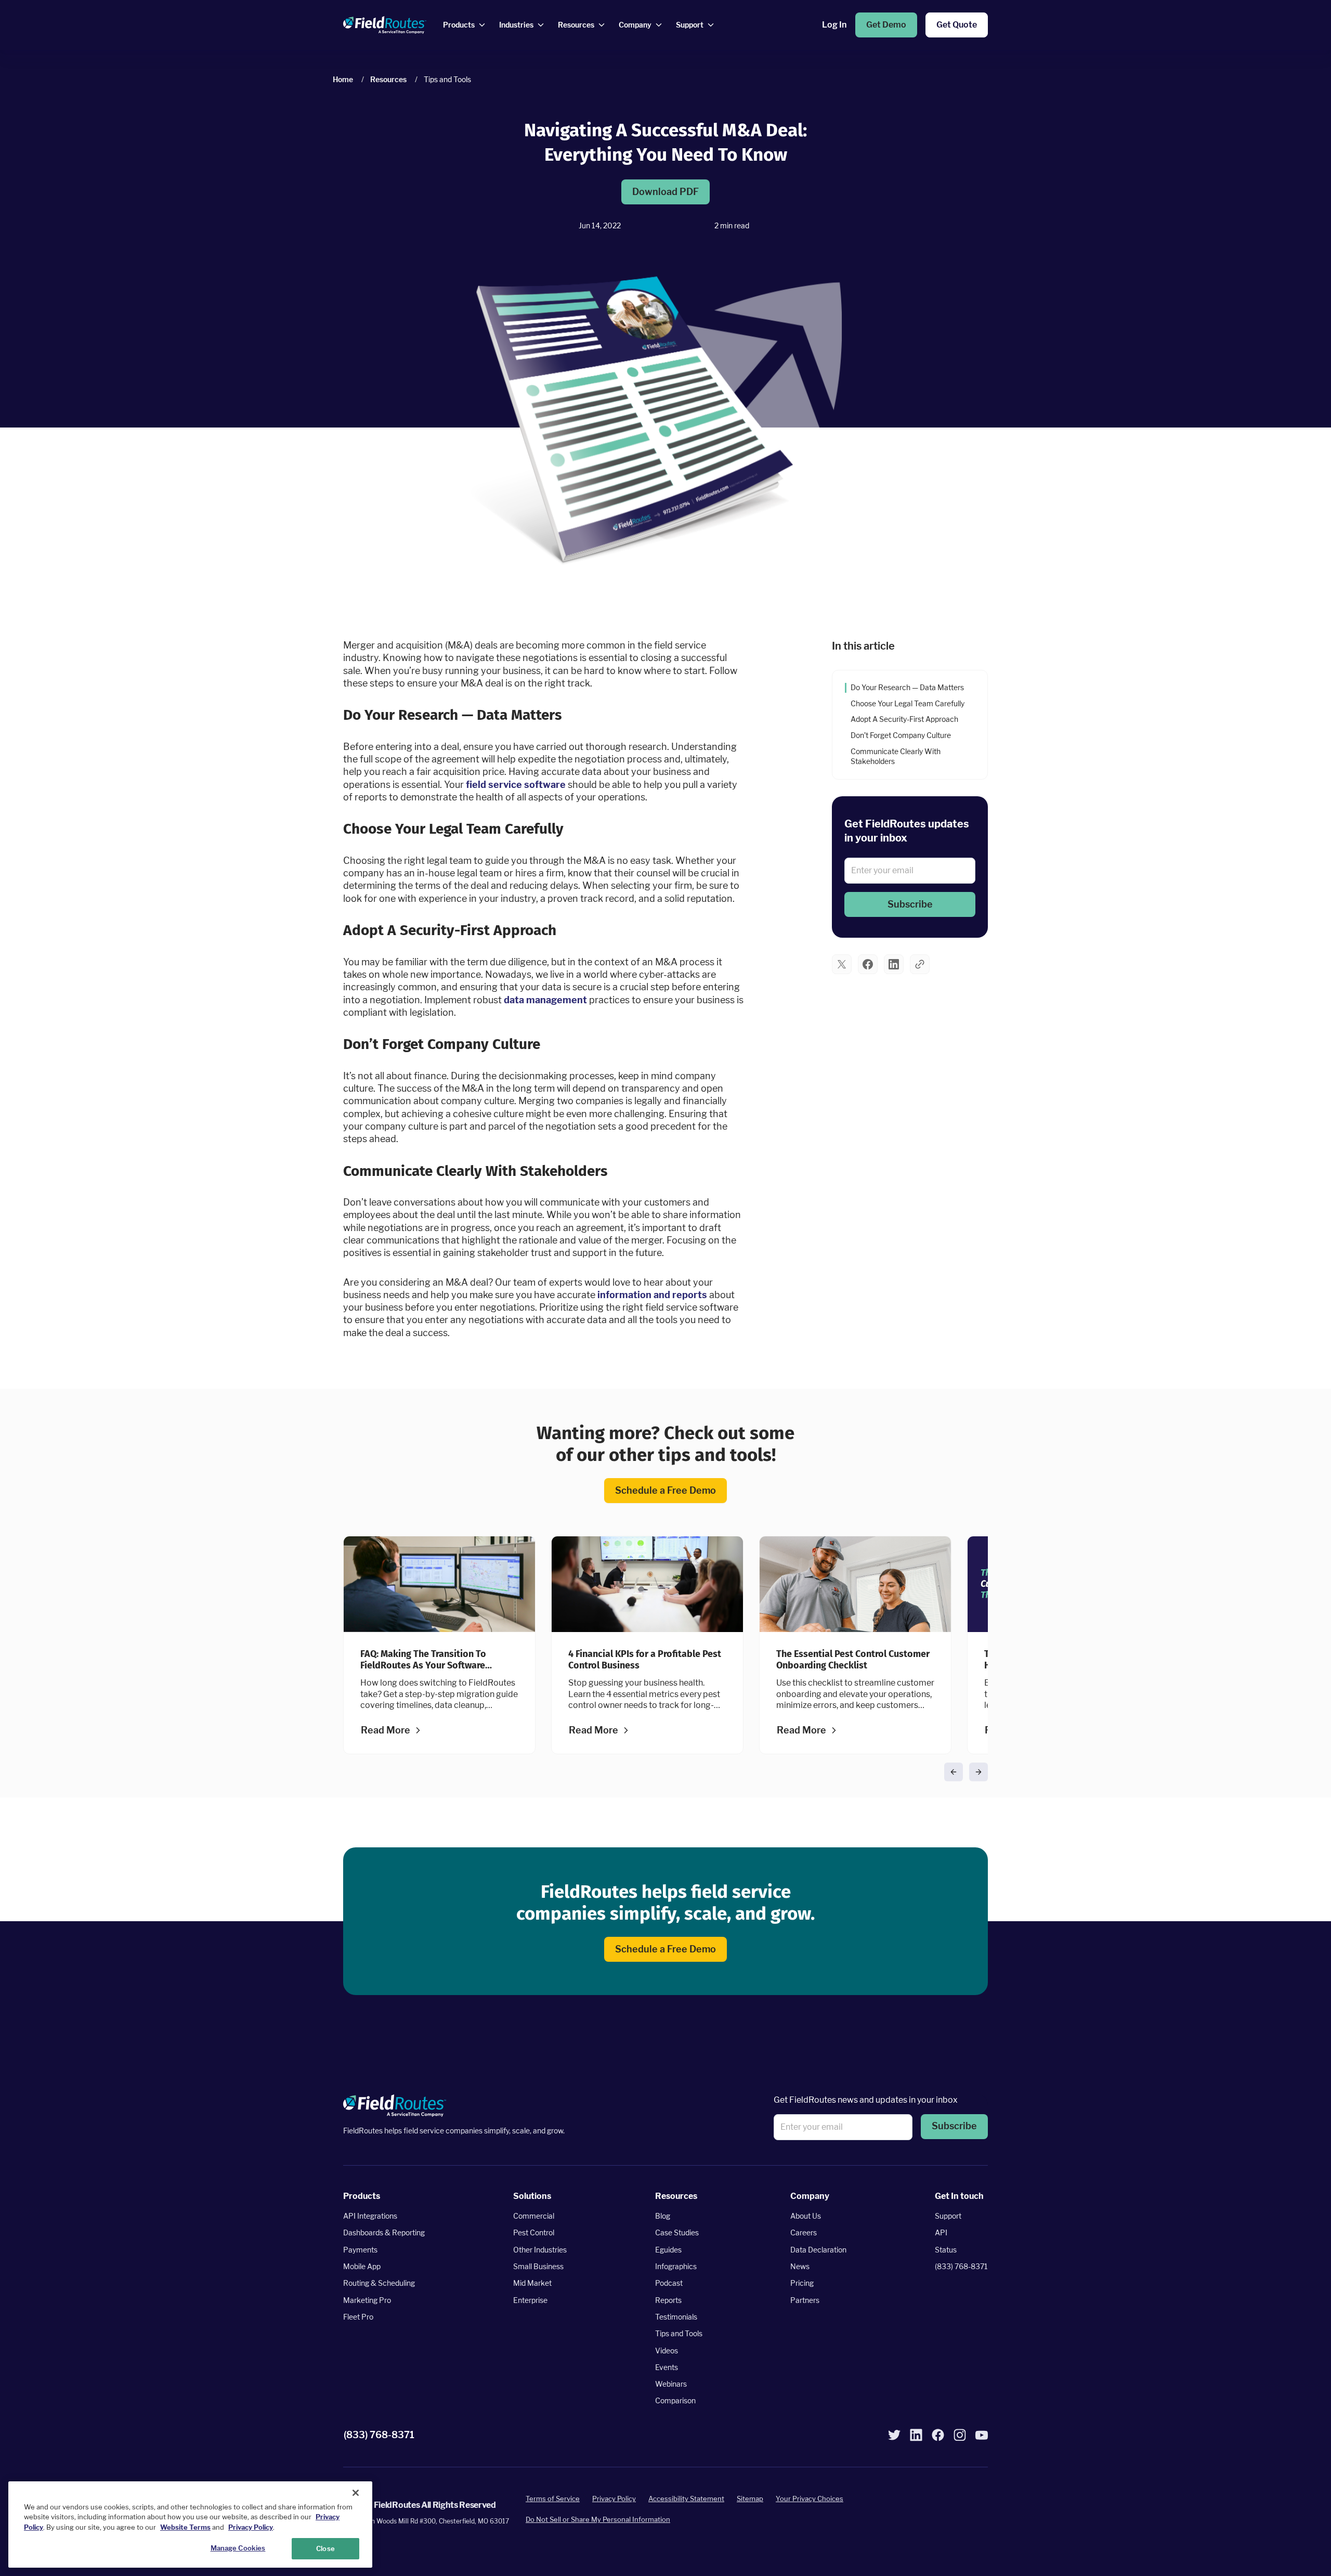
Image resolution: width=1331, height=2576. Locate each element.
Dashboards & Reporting (384, 2233)
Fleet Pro (358, 2317)
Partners (805, 2300)
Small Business (538, 2266)
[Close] (356, 2493)
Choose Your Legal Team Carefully (908, 703)
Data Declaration (818, 2250)
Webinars (671, 2384)
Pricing (802, 2283)
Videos (667, 2351)
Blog (663, 2216)
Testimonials (676, 2317)
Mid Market (532, 2283)
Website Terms (185, 2527)
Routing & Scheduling (379, 2283)
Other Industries (540, 2250)
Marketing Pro (367, 2300)
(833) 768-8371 (961, 2266)
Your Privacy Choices (810, 2499)
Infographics (676, 2266)
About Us (806, 2216)
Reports (668, 2300)
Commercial (534, 2216)
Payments (360, 2250)
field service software (516, 784)
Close (325, 2548)
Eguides (668, 2250)
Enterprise (530, 2300)
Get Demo (886, 25)
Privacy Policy (614, 2499)
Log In (834, 25)
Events (667, 2367)
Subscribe (910, 904)
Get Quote (957, 25)
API (941, 2233)
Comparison (675, 2401)
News (800, 2266)
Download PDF (665, 192)
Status (946, 2250)
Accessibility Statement (686, 2499)
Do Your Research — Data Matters (908, 687)
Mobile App (362, 2266)
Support (948, 2216)
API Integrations (370, 2216)
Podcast (669, 2283)
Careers (804, 2233)
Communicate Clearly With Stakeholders (896, 756)
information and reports (652, 1295)
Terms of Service (553, 2499)
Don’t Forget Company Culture (902, 736)
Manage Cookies (238, 2547)
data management (545, 999)
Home (343, 79)
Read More (386, 1730)
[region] (190, 2525)
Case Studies (677, 2233)
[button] (910, 904)
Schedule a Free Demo (665, 1490)
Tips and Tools (679, 2333)
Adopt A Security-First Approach (905, 720)
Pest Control (534, 2233)
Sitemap (750, 2499)
